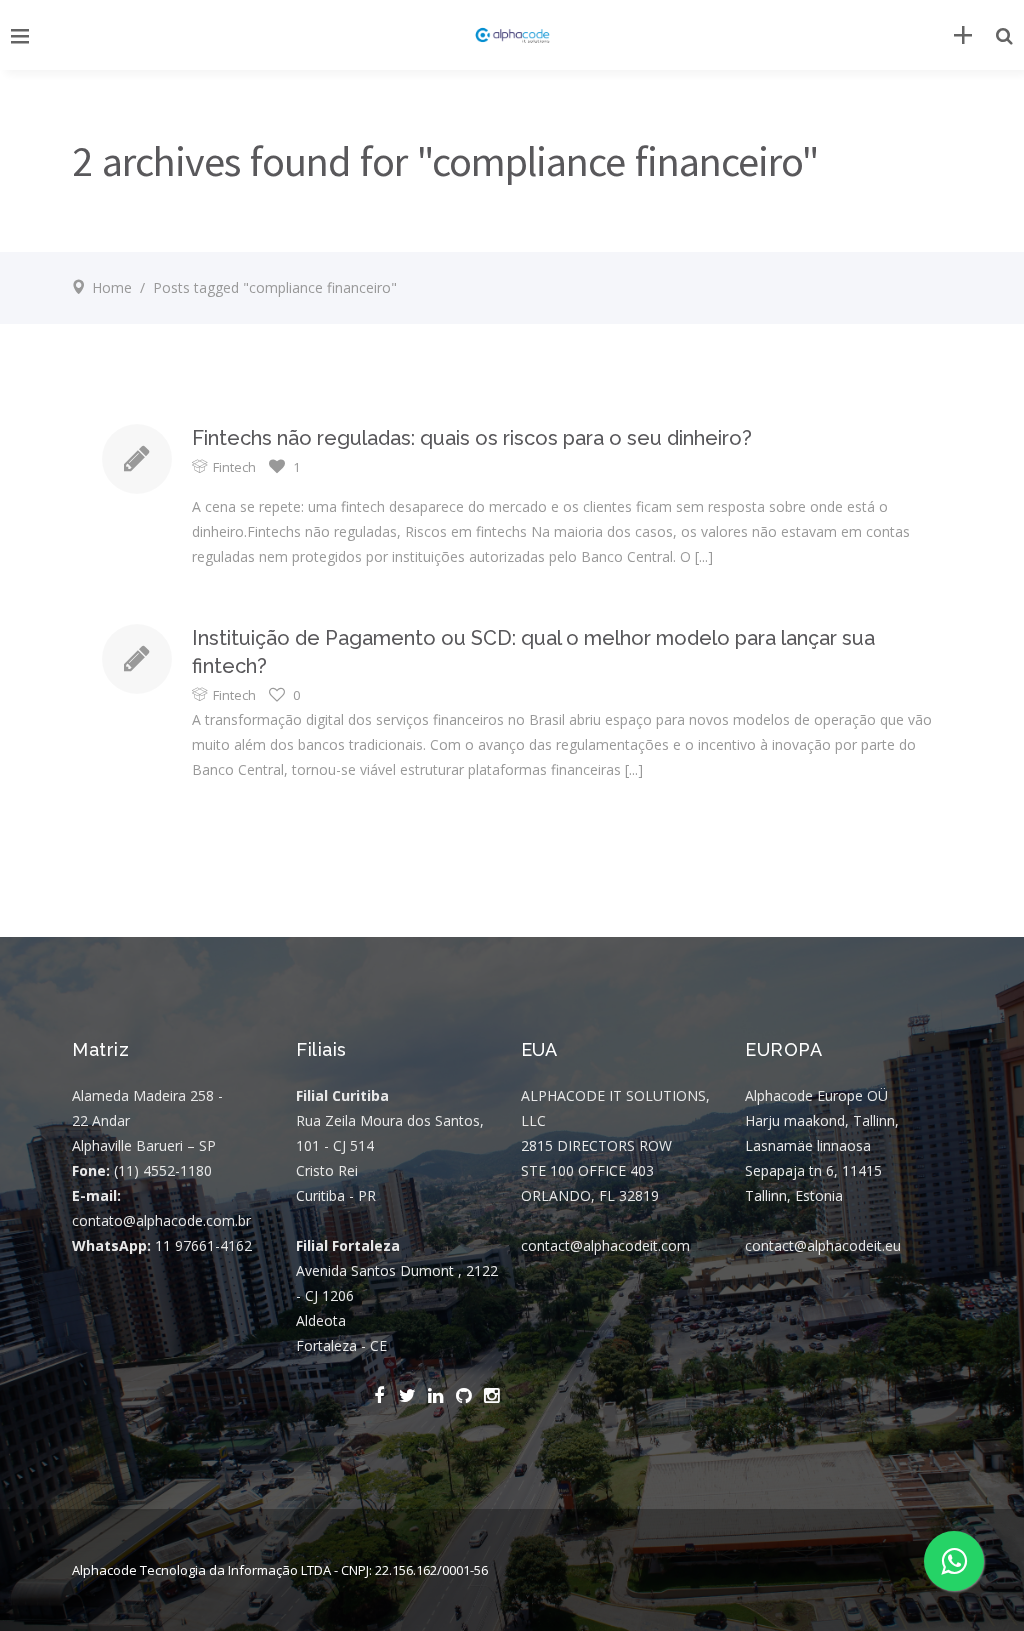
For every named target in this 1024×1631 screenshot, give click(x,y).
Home (112, 287)
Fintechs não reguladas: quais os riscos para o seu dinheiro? (472, 438)
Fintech (234, 467)
